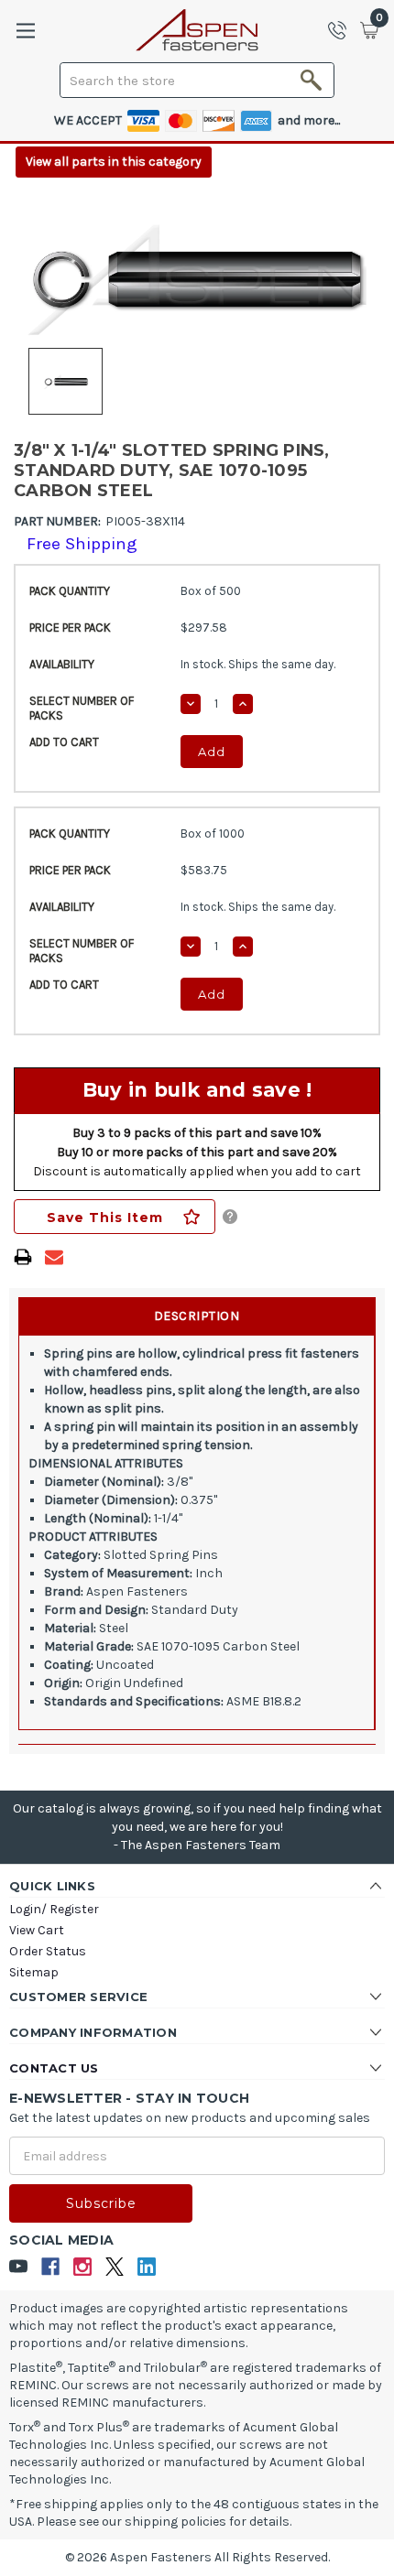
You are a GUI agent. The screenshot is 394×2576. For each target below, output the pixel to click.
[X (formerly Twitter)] (115, 2267)
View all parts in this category (114, 162)
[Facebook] (51, 2267)
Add (212, 752)
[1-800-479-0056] (343, 30)
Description (197, 1316)
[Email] (54, 1257)
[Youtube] (19, 2267)
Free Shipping (82, 544)
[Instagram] (83, 2267)
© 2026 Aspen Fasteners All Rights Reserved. (197, 2557)
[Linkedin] (147, 2267)
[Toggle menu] (25, 31)
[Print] (23, 1257)
